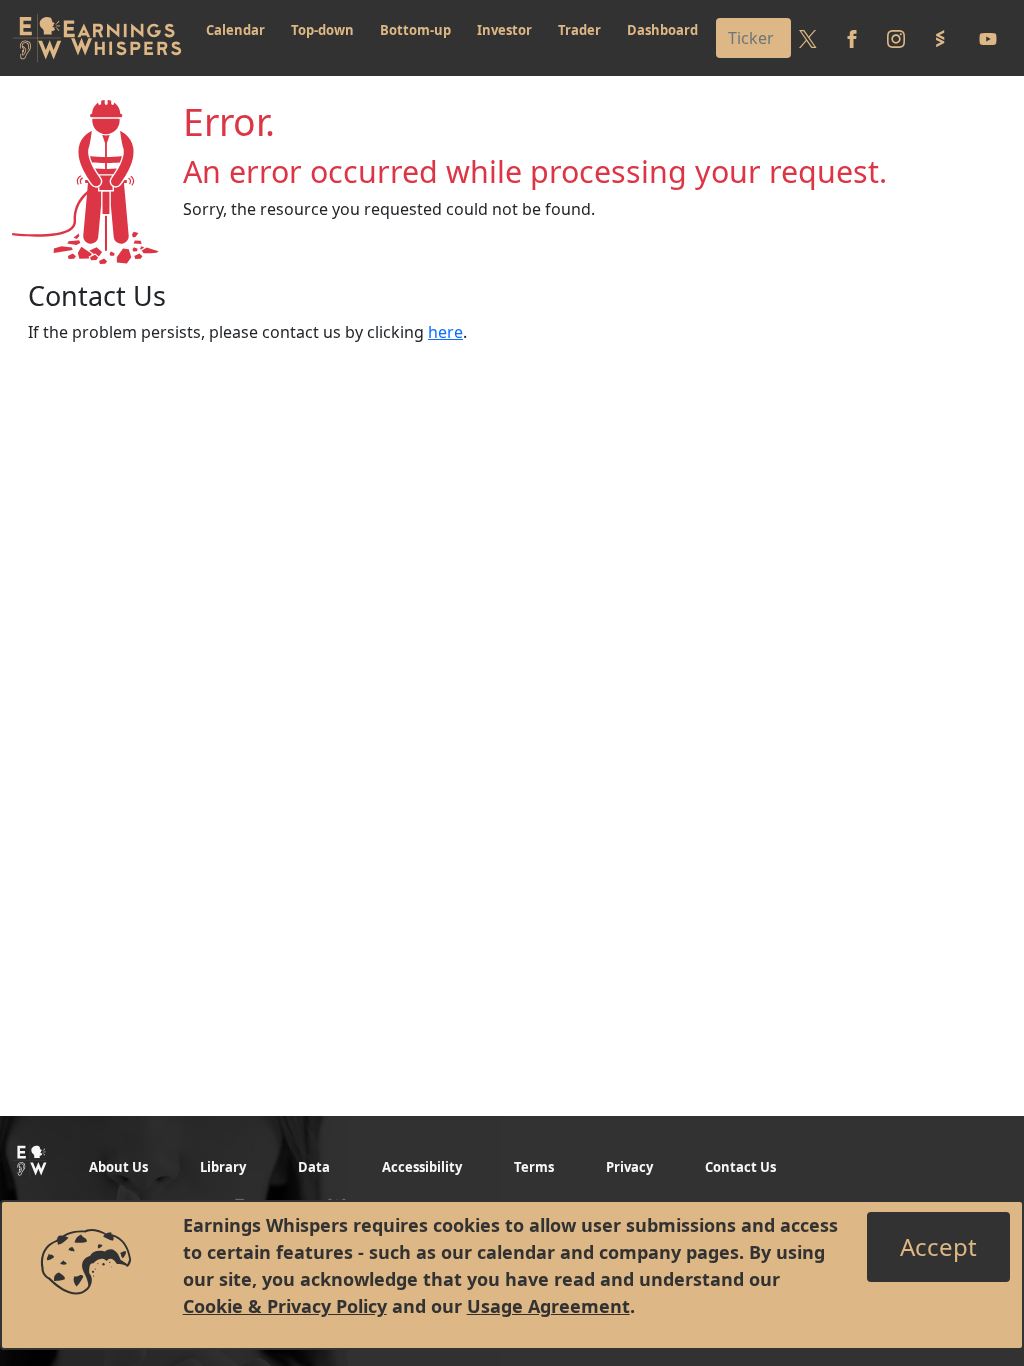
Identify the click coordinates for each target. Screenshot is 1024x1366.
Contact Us (740, 1167)
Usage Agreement (548, 1306)
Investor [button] (504, 30)
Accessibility (422, 1167)
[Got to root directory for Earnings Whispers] (97, 38)
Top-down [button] (322, 30)
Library (223, 1167)
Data (314, 1167)
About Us (118, 1167)
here (445, 332)
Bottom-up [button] (415, 30)
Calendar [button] (235, 30)
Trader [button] (579, 30)
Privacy (629, 1167)
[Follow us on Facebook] (852, 38)
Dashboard (662, 30)
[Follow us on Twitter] (808, 38)
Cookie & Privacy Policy (285, 1306)
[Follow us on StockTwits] (940, 38)
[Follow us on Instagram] (896, 38)
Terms (534, 1167)
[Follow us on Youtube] (988, 38)
